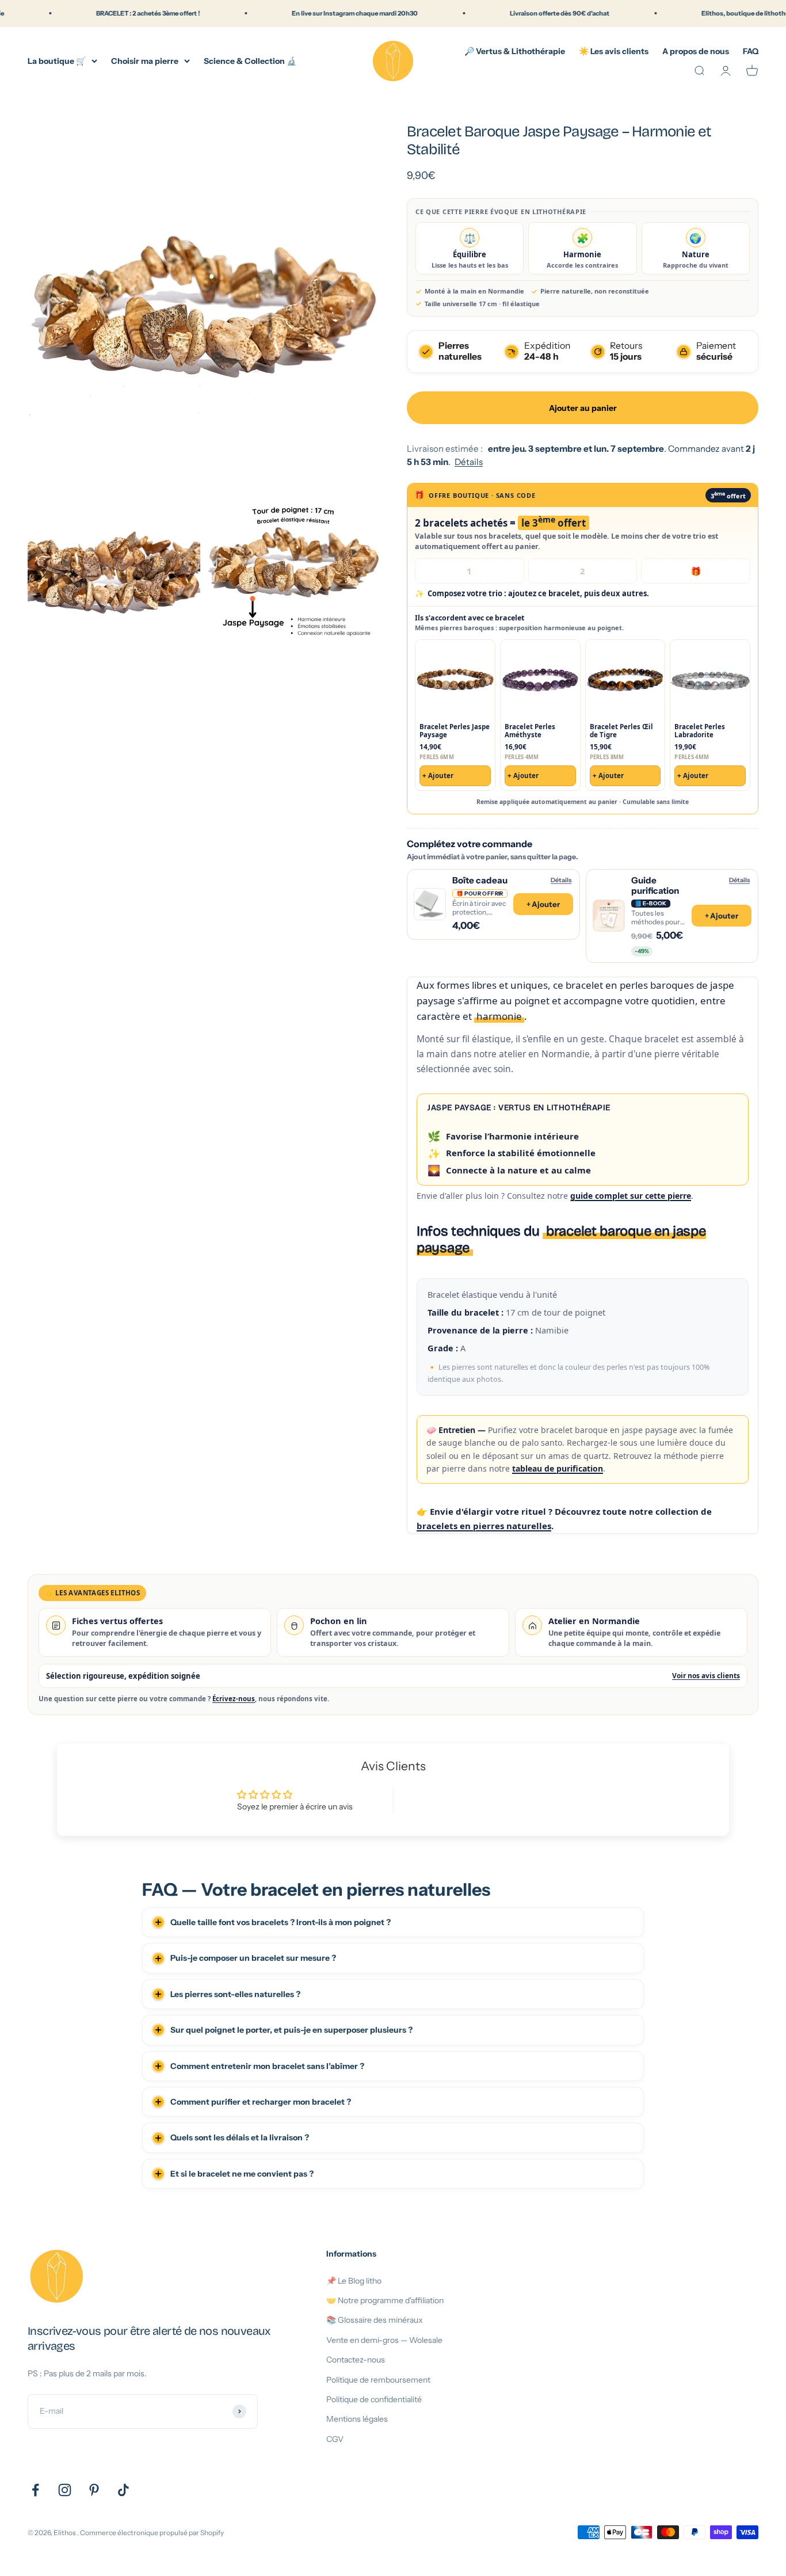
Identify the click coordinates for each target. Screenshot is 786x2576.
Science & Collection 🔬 (250, 60)
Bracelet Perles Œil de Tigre (621, 731)
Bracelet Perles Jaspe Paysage (455, 731)
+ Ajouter (438, 776)
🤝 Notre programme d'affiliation (385, 2300)
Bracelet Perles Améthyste (530, 731)
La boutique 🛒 (57, 60)
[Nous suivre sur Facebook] (35, 2490)
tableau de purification (558, 1468)
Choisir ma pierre (145, 60)
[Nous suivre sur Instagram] (65, 2490)
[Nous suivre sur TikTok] (123, 2490)
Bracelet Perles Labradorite (700, 731)
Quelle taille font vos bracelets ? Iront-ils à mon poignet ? (281, 1922)
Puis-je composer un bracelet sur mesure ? (253, 1958)
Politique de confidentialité (374, 2399)
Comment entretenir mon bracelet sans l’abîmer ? (267, 2066)
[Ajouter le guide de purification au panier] (672, 916)
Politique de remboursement (378, 2380)
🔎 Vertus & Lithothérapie (515, 51)
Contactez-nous (356, 2360)
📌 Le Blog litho (354, 2281)
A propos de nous (696, 51)
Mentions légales (357, 2419)
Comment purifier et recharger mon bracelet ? (261, 2102)
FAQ (751, 51)
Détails (469, 462)
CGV (335, 2439)
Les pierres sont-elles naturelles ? (235, 1994)
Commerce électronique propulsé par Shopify (152, 2533)
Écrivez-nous (234, 1699)
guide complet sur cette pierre (631, 1196)
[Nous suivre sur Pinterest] (94, 2490)
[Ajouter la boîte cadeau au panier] (493, 904)
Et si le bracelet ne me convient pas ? (242, 2174)
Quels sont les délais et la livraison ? (240, 2137)
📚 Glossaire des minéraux (375, 2320)
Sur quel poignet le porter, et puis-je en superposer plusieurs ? (291, 2030)
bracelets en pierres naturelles (484, 1526)
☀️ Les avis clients (614, 51)
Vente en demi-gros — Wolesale (384, 2340)
